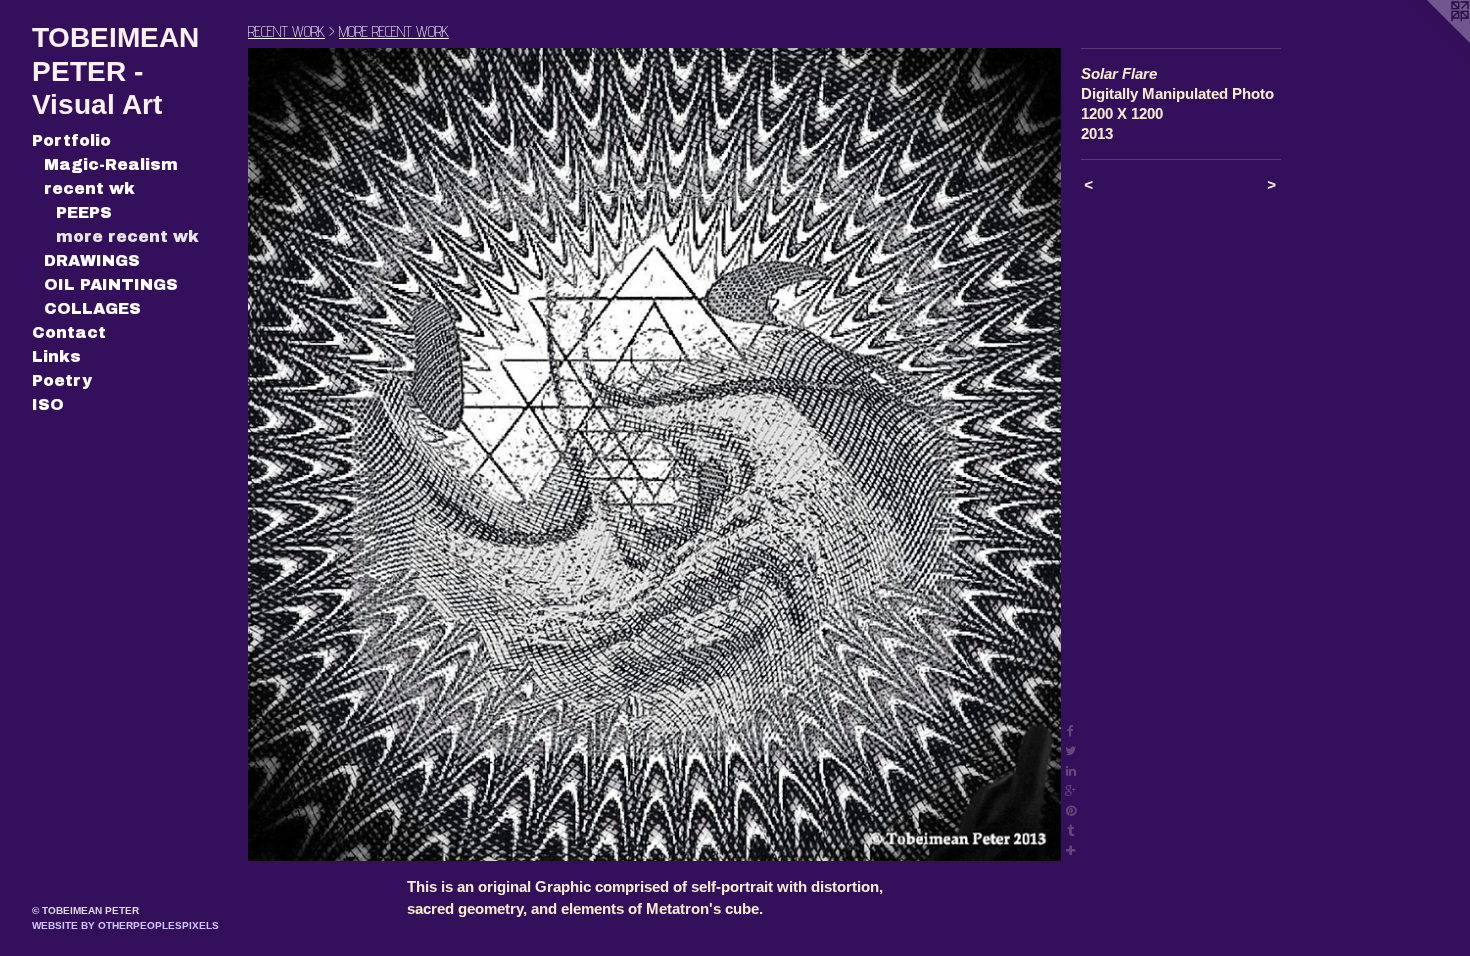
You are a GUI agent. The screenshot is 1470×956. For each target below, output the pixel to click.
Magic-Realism (111, 164)
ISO (48, 404)
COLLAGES (92, 308)
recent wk (89, 188)
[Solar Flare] (654, 454)
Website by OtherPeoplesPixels (125, 925)
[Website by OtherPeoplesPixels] (1430, 40)
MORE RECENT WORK (394, 31)
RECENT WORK (286, 31)
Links (56, 356)
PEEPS (84, 212)
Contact (69, 332)
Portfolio (71, 140)
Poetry (62, 380)
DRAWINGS (92, 260)
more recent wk (127, 236)
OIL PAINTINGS (111, 284)
